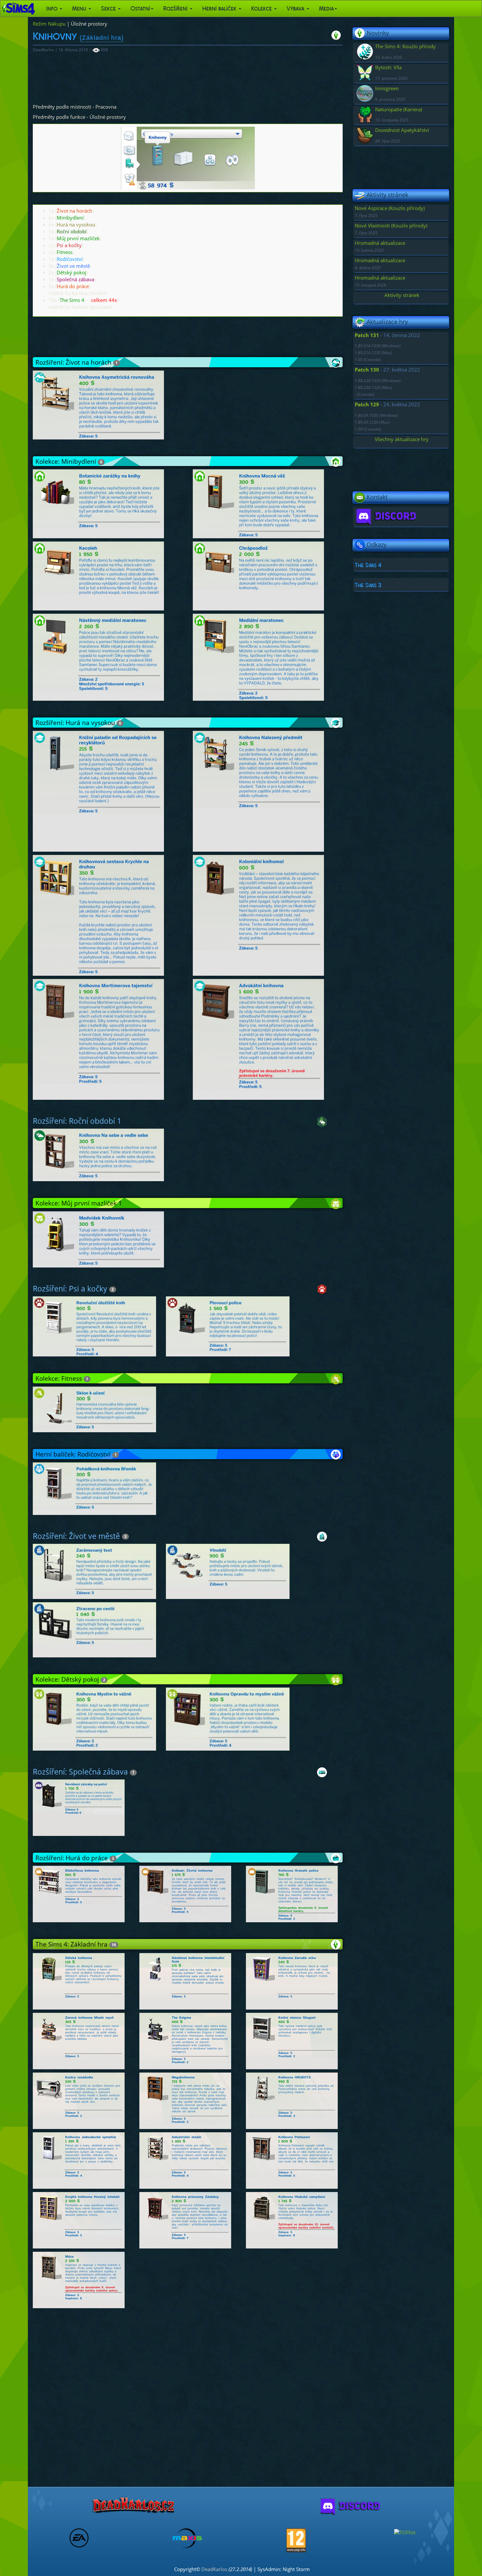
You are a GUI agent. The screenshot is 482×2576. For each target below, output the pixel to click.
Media (326, 9)
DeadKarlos (214, 2569)
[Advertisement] (188, 75)
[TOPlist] (405, 2532)
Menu (80, 9)
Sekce (109, 9)
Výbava (296, 9)
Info (53, 9)
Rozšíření (176, 9)
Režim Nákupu (49, 24)
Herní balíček (220, 9)
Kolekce (262, 9)
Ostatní (140, 9)
